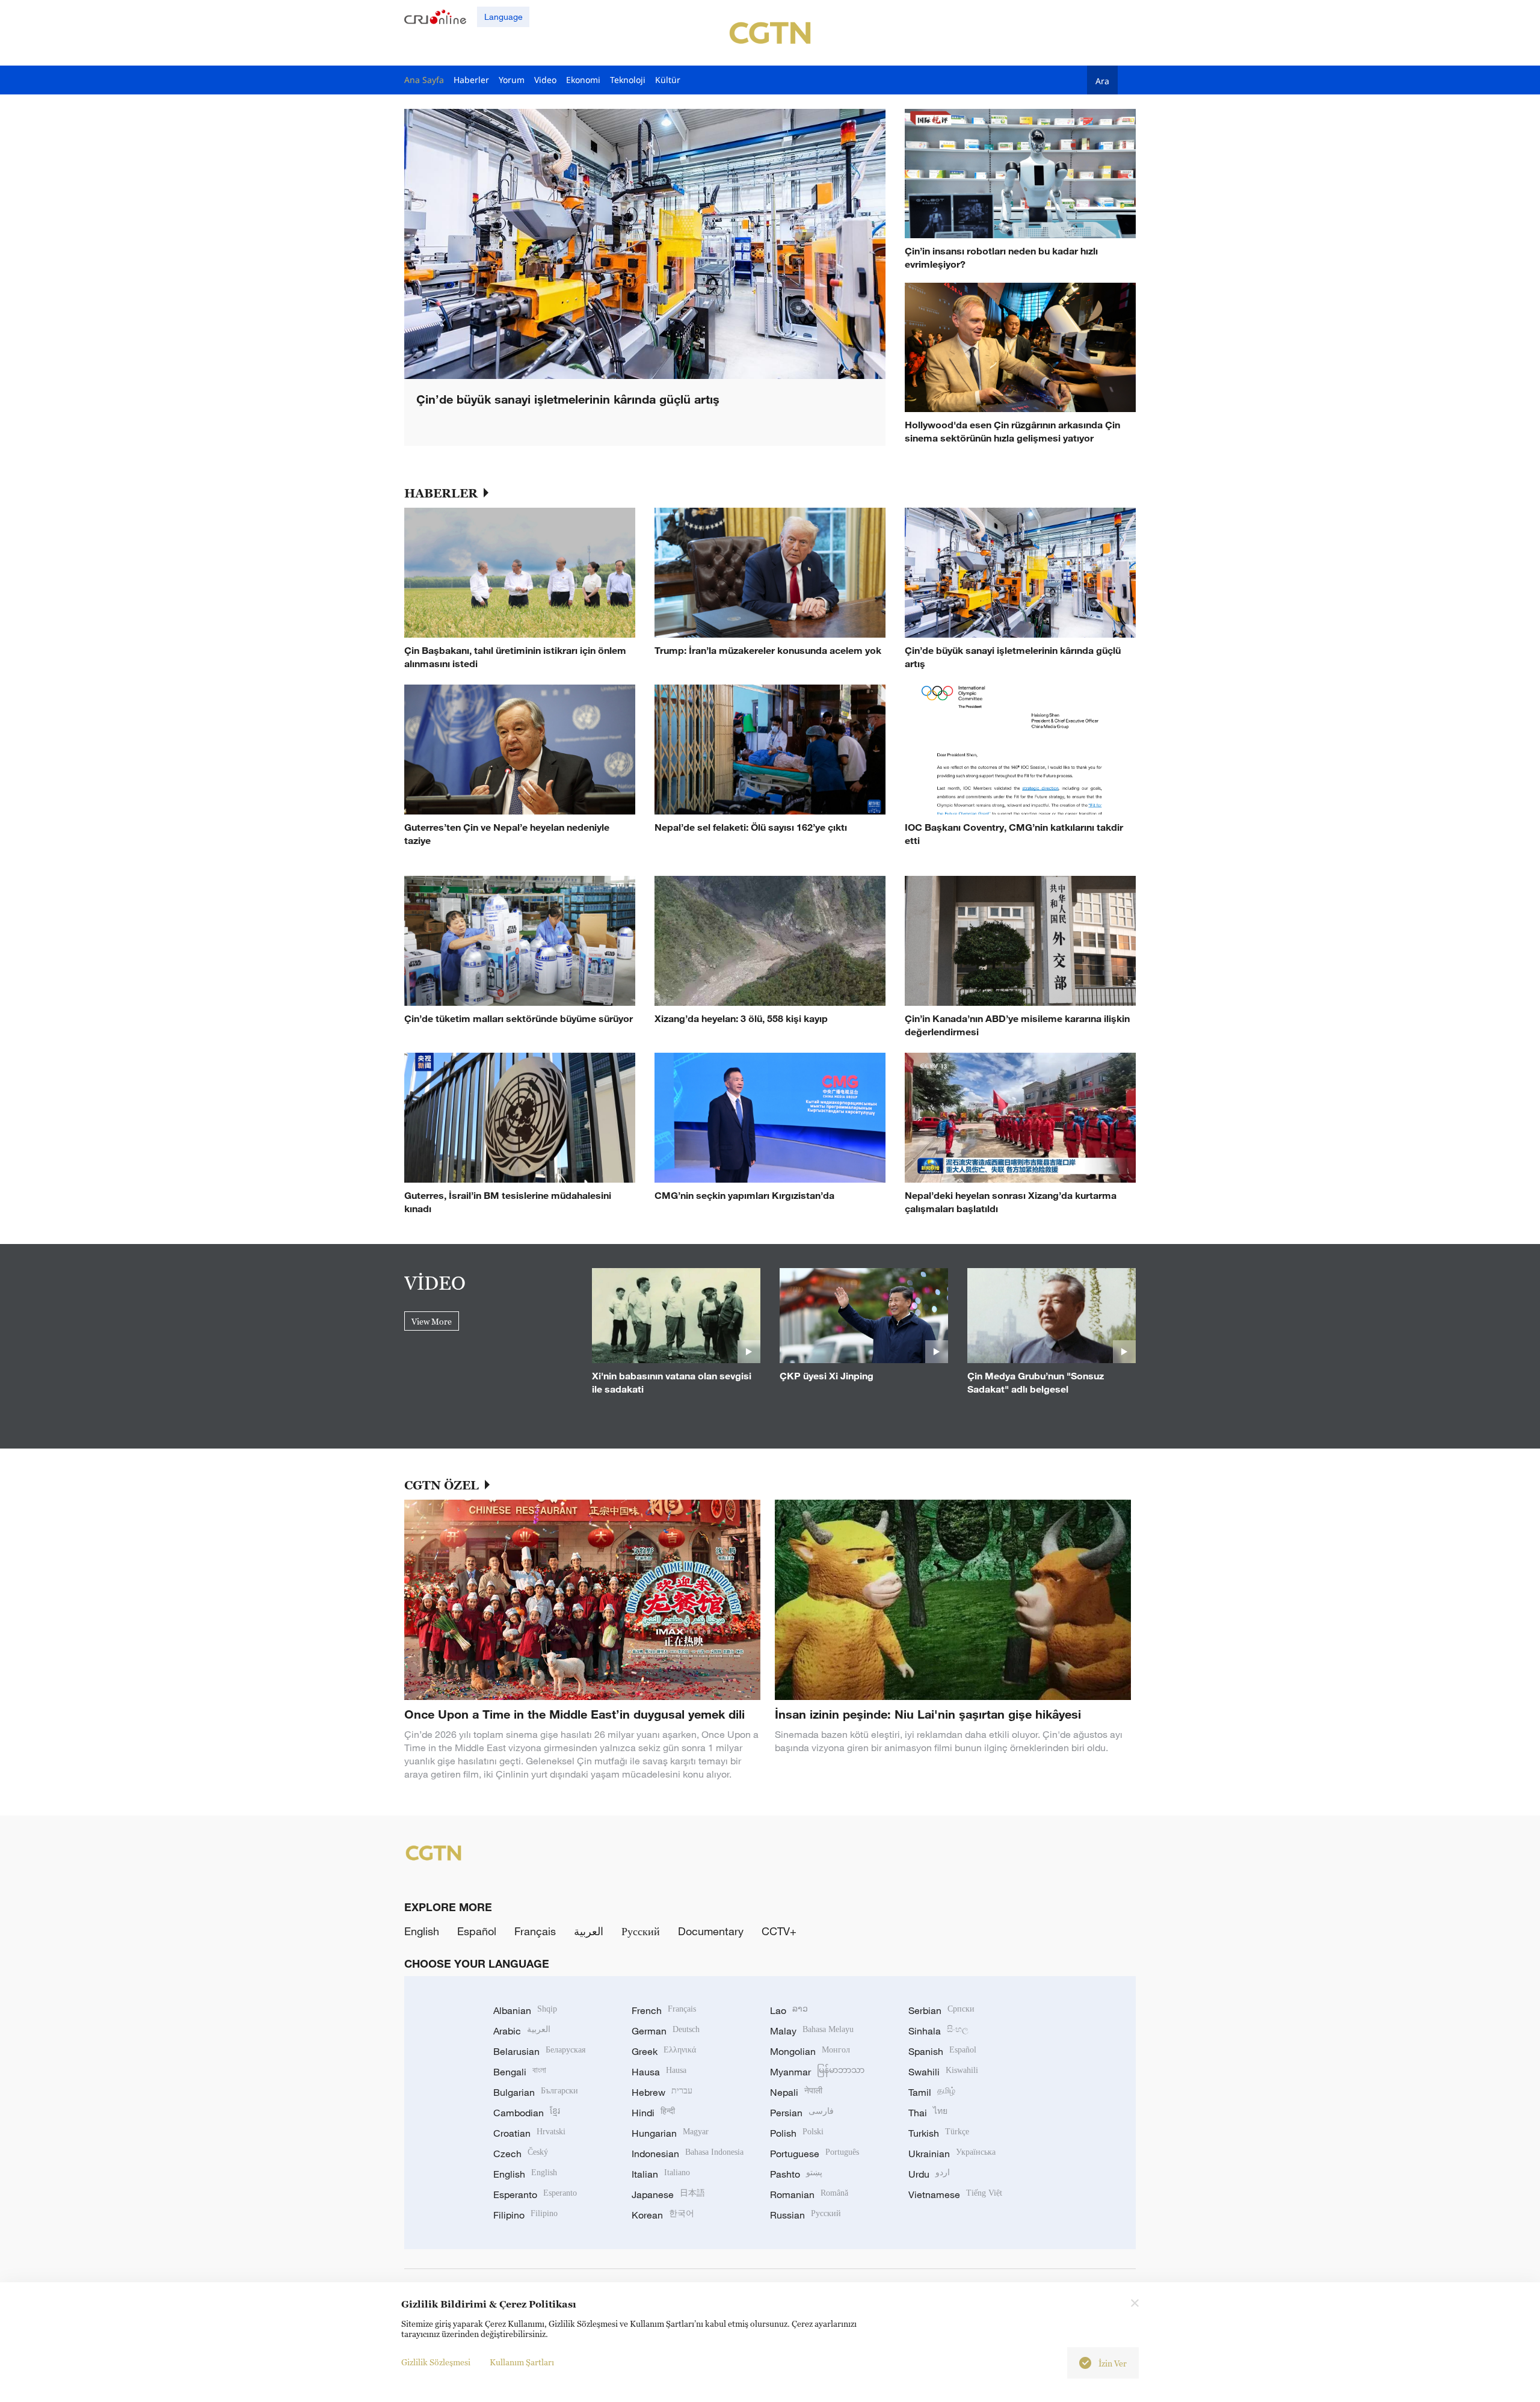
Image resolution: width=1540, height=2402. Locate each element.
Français (535, 1931)
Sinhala (938, 2031)
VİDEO (435, 1283)
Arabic (522, 2031)
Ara (1102, 81)
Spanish (942, 2051)
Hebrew (662, 2092)
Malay (812, 2031)
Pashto (796, 2174)
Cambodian (527, 2113)
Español (477, 1931)
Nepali (796, 2092)
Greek (664, 2051)
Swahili (943, 2072)
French (664, 2010)
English (422, 1931)
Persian (802, 2113)
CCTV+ (779, 1931)
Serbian (941, 2010)
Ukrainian (952, 2154)
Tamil (932, 2092)
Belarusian (539, 2051)
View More (432, 1321)
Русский (641, 1931)
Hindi (653, 2113)
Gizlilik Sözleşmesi (436, 2362)
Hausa (659, 2072)
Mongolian (810, 2051)
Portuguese (815, 2154)
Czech (521, 2154)
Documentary (711, 1931)
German (666, 2031)
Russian (805, 2215)
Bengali (520, 2072)
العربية (589, 1931)
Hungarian (670, 2133)
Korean (663, 2215)
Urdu (929, 2174)
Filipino (525, 2215)
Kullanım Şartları (522, 2362)
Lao (789, 2010)
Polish (797, 2133)
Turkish (939, 2133)
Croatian (529, 2133)
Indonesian (688, 2154)
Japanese (668, 2194)
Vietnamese (955, 2194)
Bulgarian (536, 2092)
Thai (928, 2113)
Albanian (525, 2010)
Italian (661, 2174)
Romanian (809, 2194)
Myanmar (817, 2072)
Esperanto (535, 2194)
